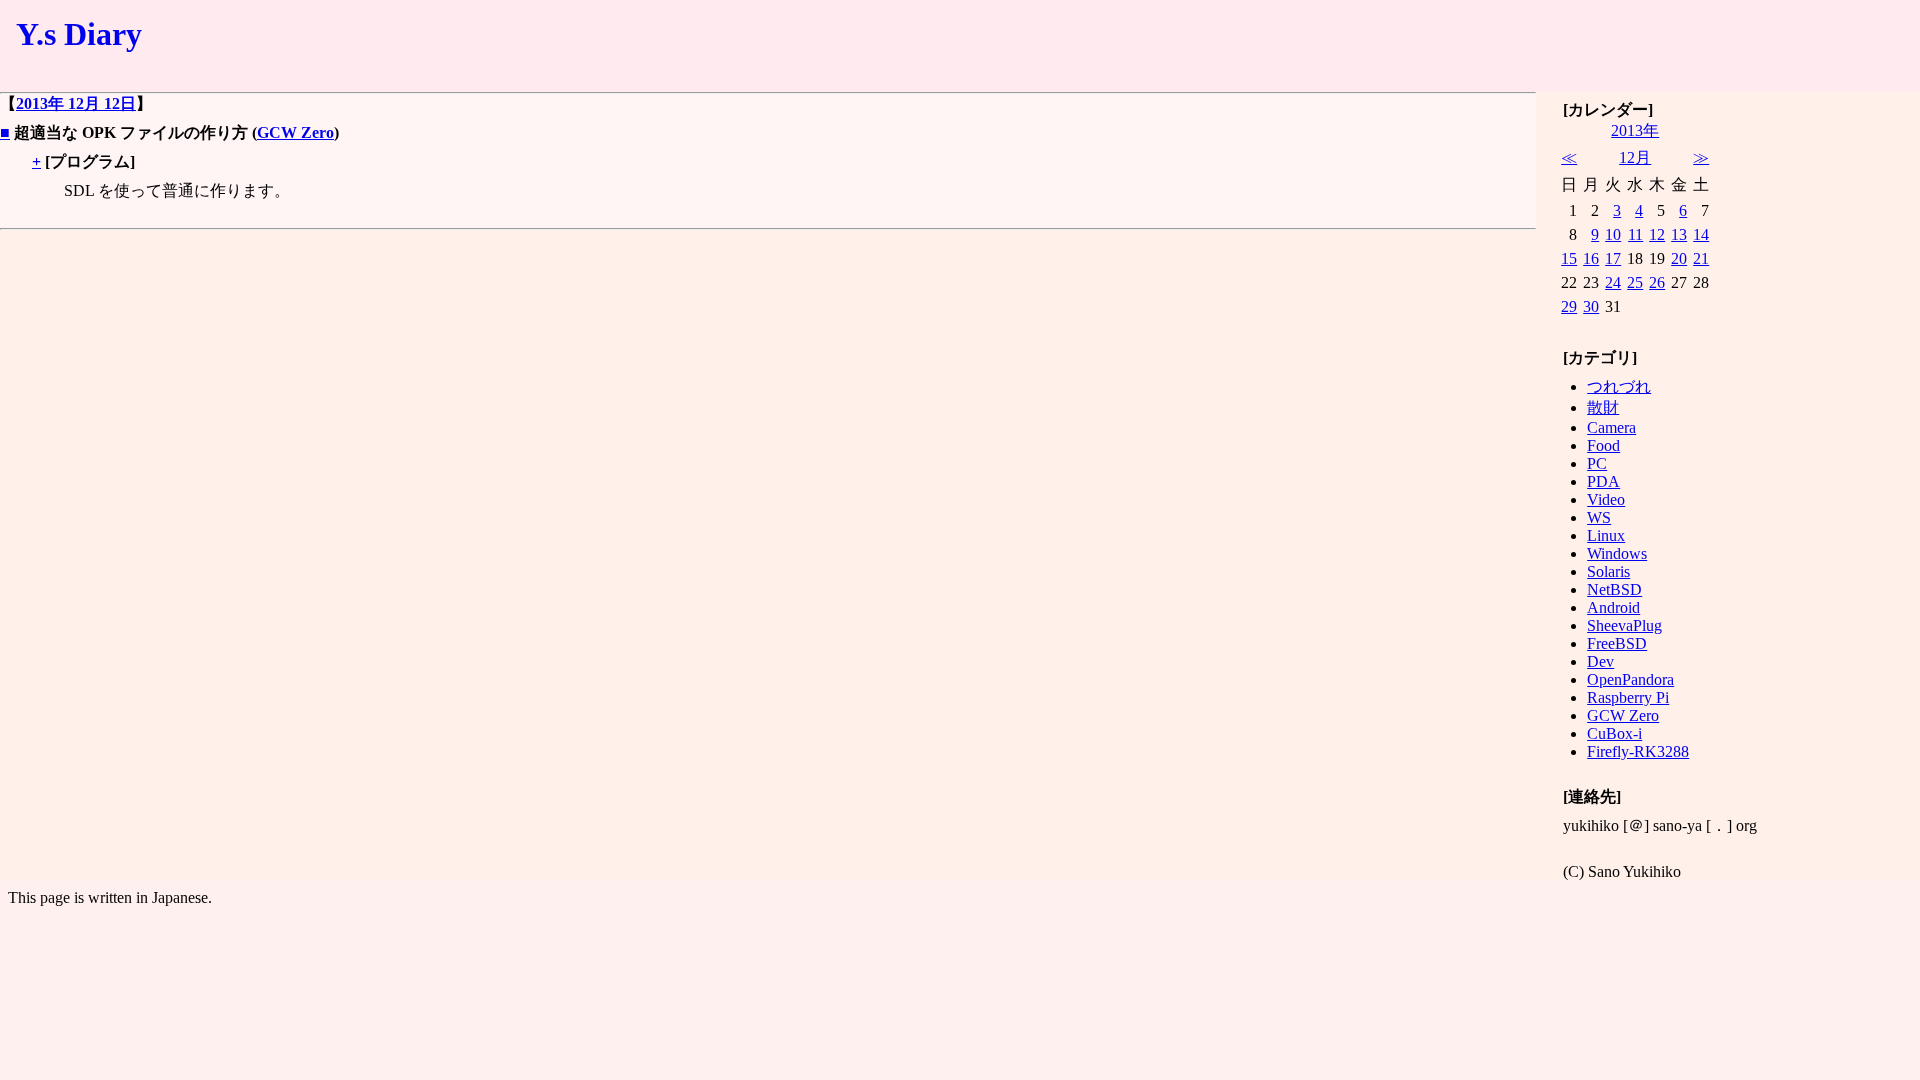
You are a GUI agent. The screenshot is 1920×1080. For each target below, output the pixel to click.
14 (1701, 234)
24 (1613, 282)
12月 (1635, 157)
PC (1597, 463)
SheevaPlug (1624, 625)
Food (1603, 445)
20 (1679, 258)
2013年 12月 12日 (76, 103)
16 (1591, 258)
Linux (1606, 535)
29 (1569, 306)
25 (1635, 282)
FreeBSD (1617, 643)
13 (1679, 234)
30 (1591, 306)
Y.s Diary (79, 34)
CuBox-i (1614, 733)
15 (1569, 258)
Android (1613, 607)
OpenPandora (1630, 679)
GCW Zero (295, 132)
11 (1635, 234)
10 (1613, 234)
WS (1599, 517)
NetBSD (1614, 589)
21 (1701, 258)
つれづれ (1619, 386)
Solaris (1608, 571)
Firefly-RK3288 (1638, 751)
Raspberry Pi (1628, 697)
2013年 (1635, 130)
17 (1613, 258)
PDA (1603, 481)
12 (1657, 234)
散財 (1603, 407)
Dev (1600, 661)
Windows (1617, 553)
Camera (1611, 427)
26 (1657, 282)
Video (1606, 499)
